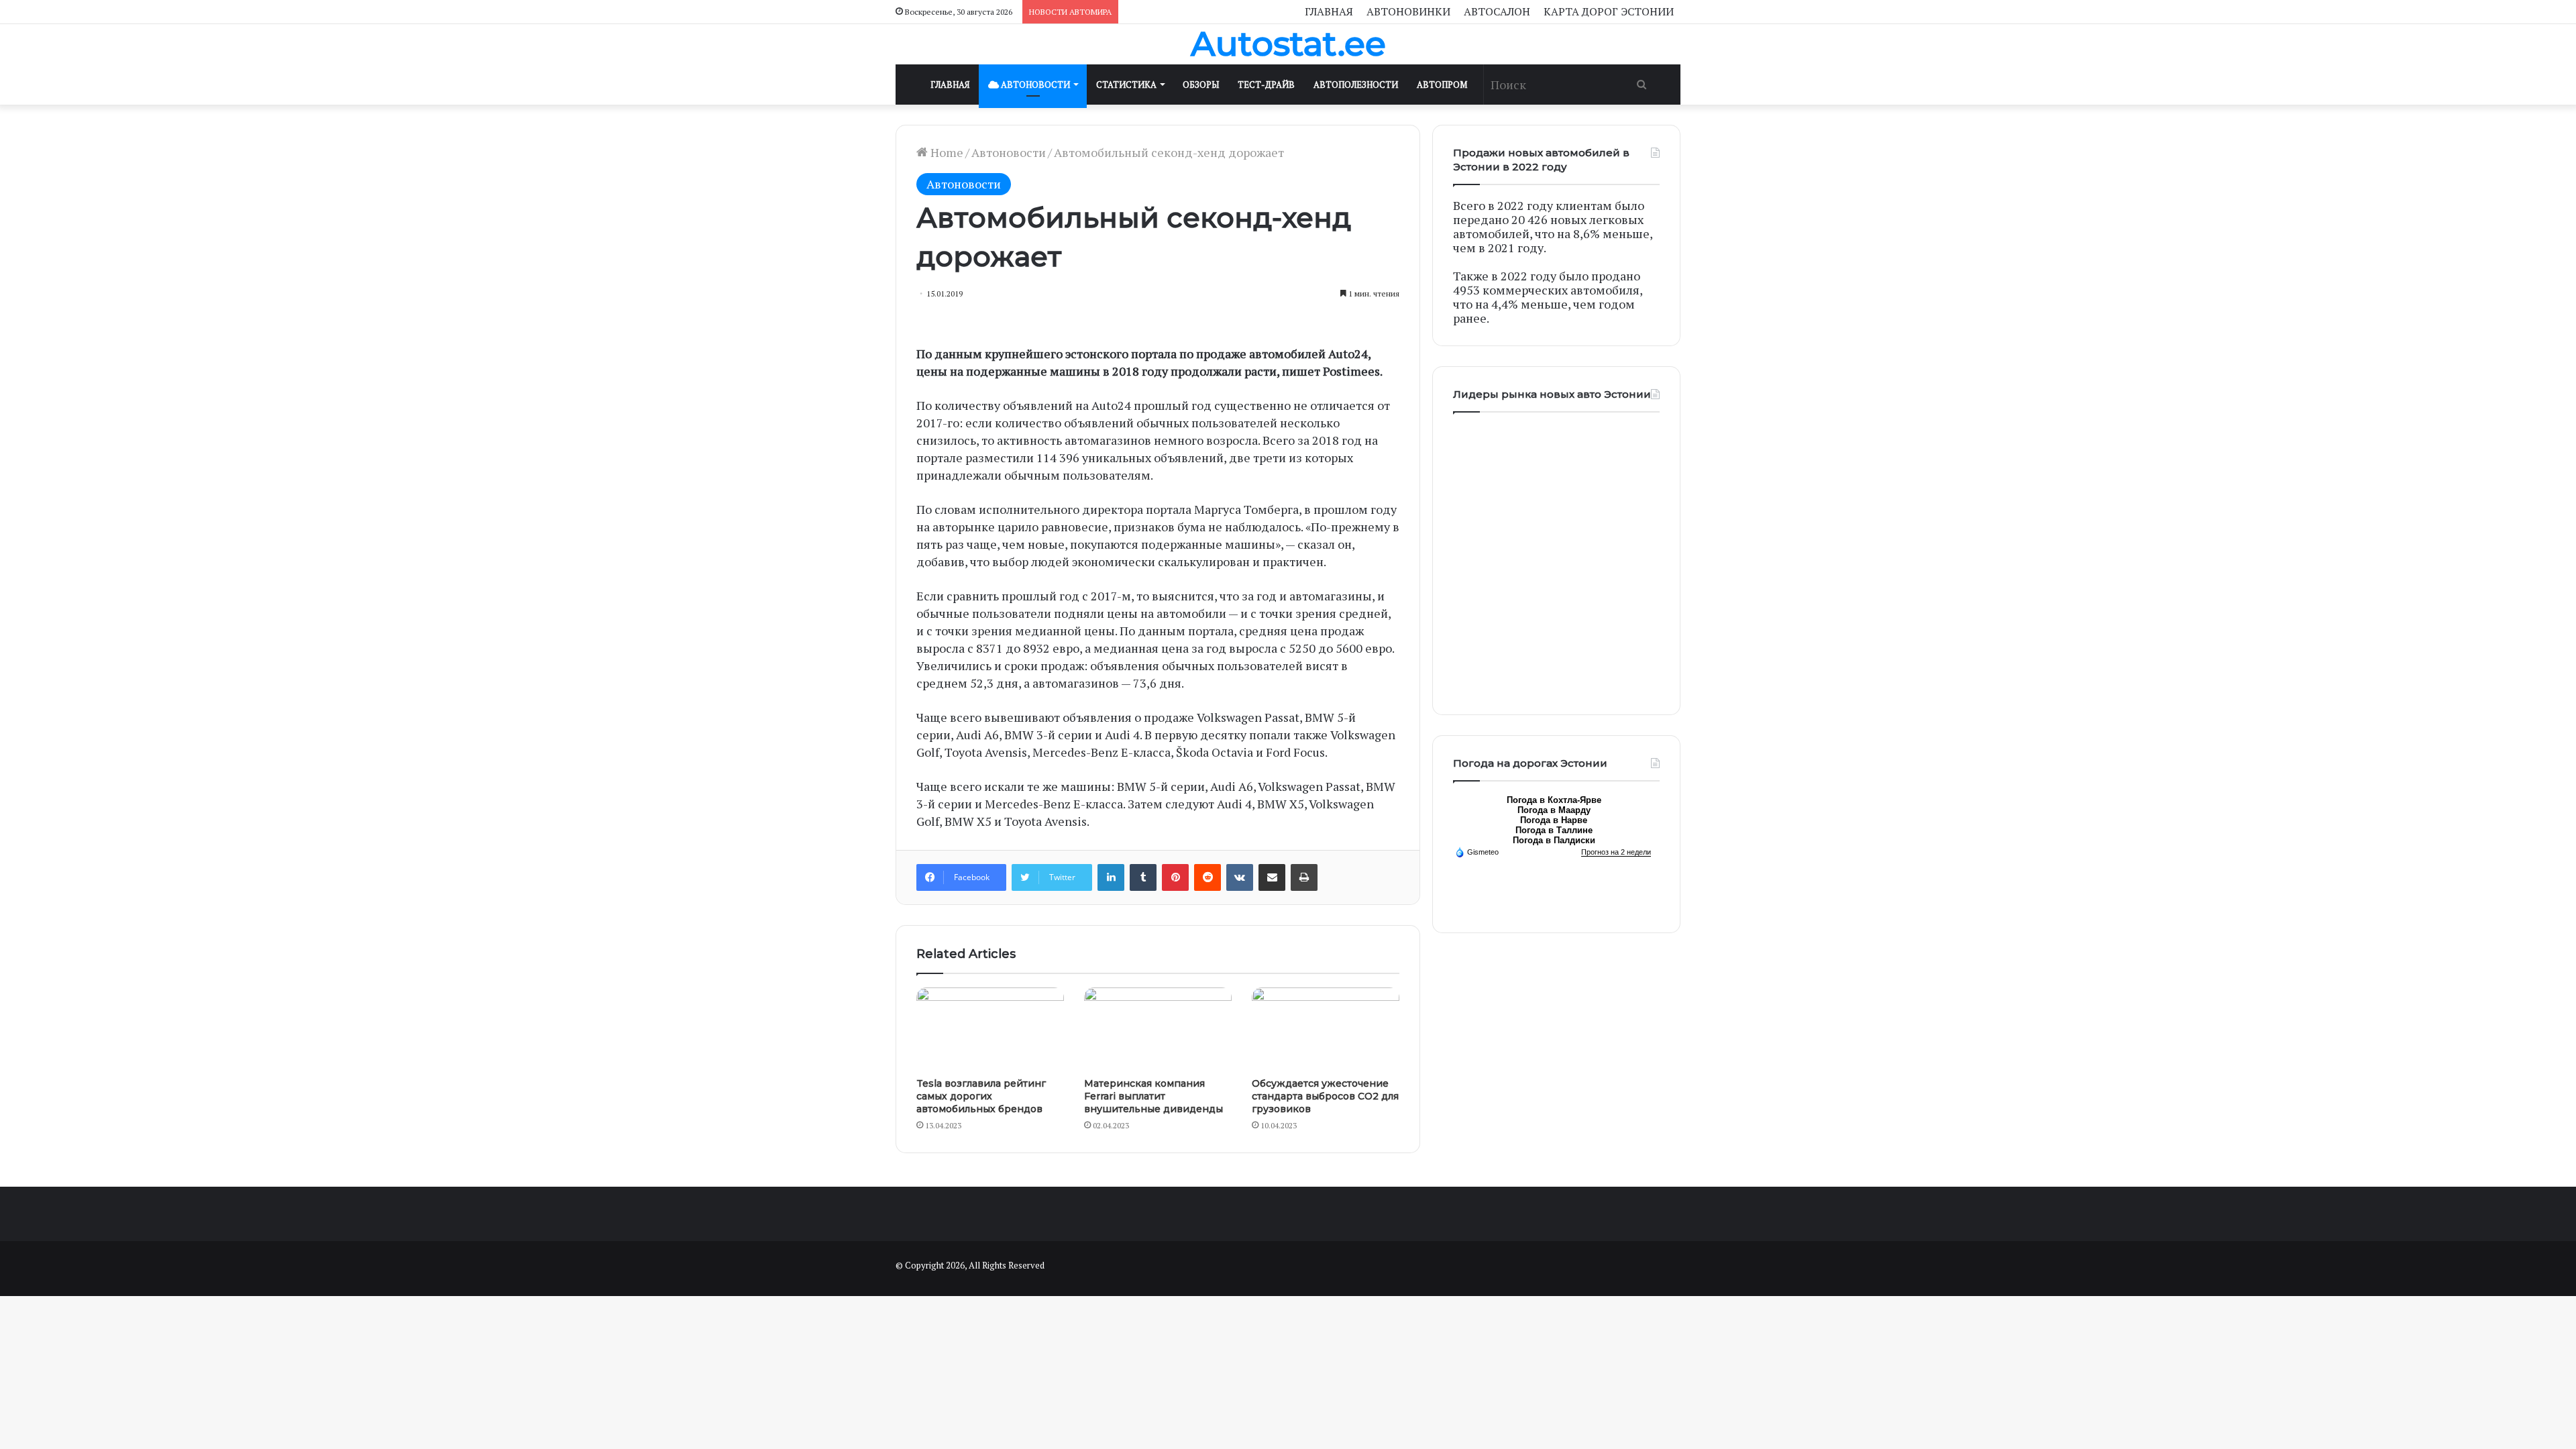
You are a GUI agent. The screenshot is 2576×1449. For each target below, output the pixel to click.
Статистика (1126, 85)
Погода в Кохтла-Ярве (1554, 800)
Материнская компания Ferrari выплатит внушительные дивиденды (1153, 1096)
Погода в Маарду (1554, 810)
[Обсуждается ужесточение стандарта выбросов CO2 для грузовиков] (1326, 1029)
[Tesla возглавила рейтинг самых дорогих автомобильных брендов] (990, 1029)
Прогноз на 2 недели (1616, 852)
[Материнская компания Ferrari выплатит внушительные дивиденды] (1158, 1029)
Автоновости (1034, 85)
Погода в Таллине (1554, 830)
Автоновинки (1408, 11)
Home (946, 152)
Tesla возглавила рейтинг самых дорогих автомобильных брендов (981, 1096)
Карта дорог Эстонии (1609, 11)
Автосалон (1497, 11)
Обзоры (1201, 85)
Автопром (1442, 85)
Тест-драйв (1266, 85)
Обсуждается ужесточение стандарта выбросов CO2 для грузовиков (1325, 1096)
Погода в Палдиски (1554, 840)
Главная (1329, 11)
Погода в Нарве (1554, 820)
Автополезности (1356, 85)
